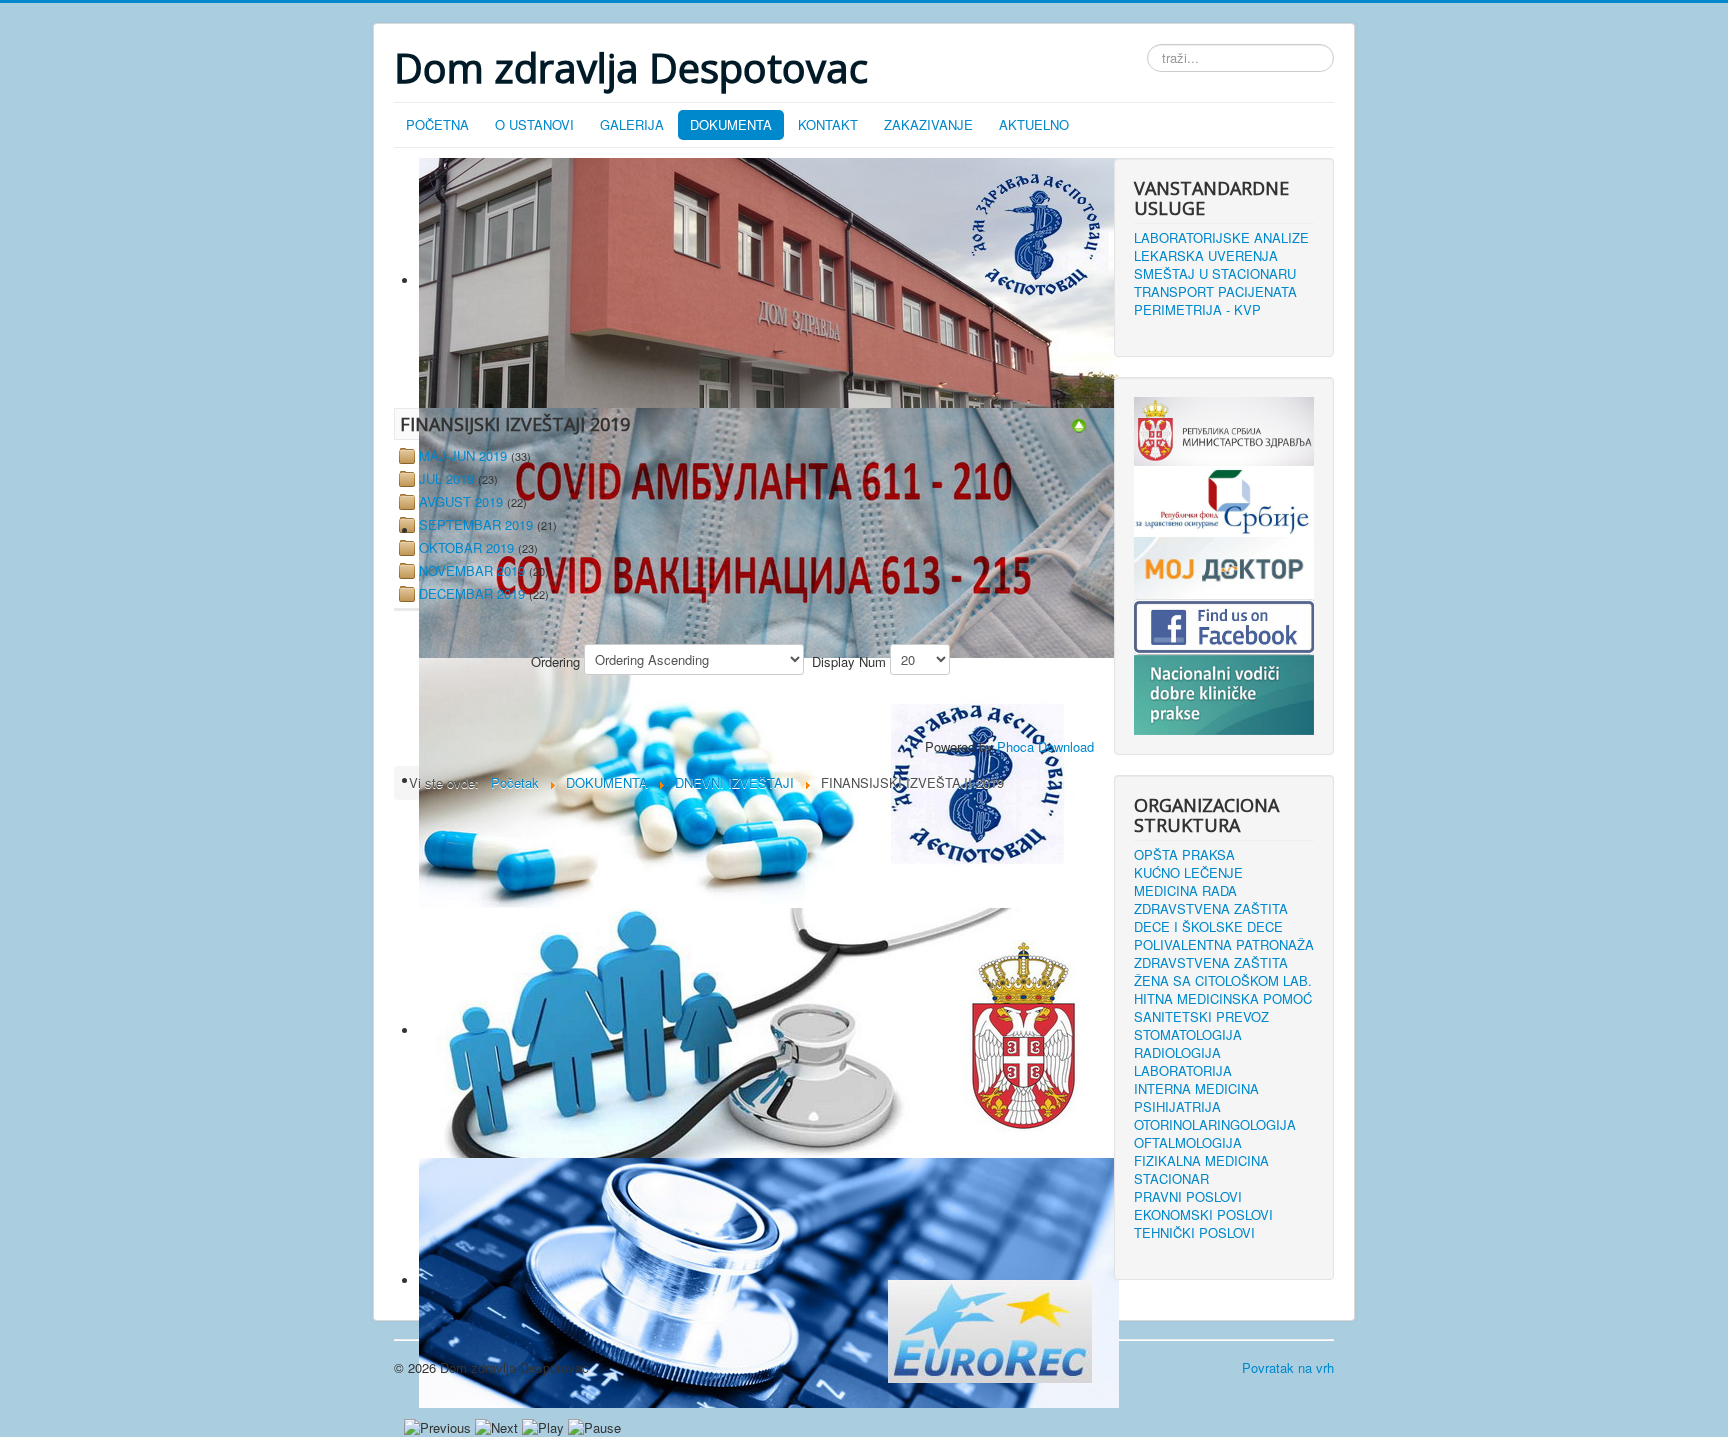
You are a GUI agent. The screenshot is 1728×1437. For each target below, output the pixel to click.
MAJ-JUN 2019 (463, 455)
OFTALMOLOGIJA (1188, 1143)
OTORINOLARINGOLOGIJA (1215, 1125)
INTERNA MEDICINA (1196, 1089)
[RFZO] (1224, 499)
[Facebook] (1224, 624)
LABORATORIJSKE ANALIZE (1221, 238)
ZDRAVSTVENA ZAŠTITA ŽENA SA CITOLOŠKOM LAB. (1223, 972)
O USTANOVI (534, 124)
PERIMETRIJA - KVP (1197, 310)
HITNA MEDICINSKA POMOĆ (1223, 999)
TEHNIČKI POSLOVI (1194, 1233)
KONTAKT (828, 124)
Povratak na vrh (1288, 1367)
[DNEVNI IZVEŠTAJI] (1079, 423)
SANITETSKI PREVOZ (1201, 1017)
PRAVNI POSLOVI (1188, 1197)
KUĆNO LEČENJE (1188, 873)
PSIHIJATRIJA (1177, 1107)
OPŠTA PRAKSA (1184, 855)
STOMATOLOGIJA (1188, 1035)
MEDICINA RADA (1185, 891)
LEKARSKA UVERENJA (1206, 256)
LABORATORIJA (1183, 1071)
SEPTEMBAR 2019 (476, 524)
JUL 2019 (446, 478)
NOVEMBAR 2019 (472, 570)
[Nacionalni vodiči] (1224, 692)
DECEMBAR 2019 (472, 593)
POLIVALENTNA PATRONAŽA (1224, 945)
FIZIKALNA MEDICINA (1201, 1161)
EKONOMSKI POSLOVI (1203, 1215)
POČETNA (437, 124)
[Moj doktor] (1224, 565)
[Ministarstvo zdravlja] (1224, 429)
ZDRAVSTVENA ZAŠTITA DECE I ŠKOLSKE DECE (1211, 918)
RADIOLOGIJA (1177, 1053)
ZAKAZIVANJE (928, 124)
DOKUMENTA (731, 124)
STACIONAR (1171, 1179)
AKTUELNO (1034, 124)
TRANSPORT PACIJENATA (1215, 292)
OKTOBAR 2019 (466, 547)
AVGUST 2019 (461, 501)
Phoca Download (1045, 746)
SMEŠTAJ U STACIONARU (1215, 274)
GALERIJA (632, 124)
